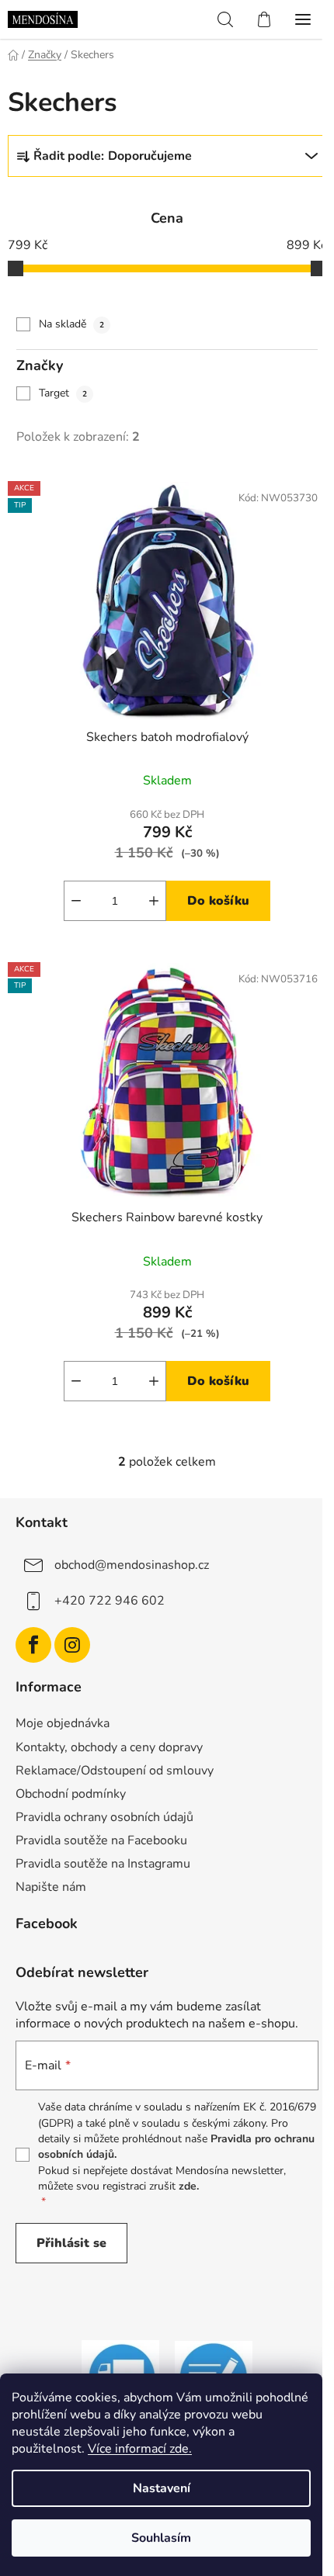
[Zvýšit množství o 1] (154, 901)
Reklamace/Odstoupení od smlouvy (115, 1771)
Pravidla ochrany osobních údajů (104, 1817)
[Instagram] (72, 1645)
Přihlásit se (71, 2243)
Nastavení (162, 2488)
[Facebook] (33, 1645)
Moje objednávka (63, 1723)
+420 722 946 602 (110, 1601)
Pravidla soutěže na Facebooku (101, 1840)
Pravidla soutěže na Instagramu (103, 1864)
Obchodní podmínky (71, 1794)
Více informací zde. (140, 2449)
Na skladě (71, 324)
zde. (189, 2186)
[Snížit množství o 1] (76, 901)
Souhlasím (161, 2538)
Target (63, 393)
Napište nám (51, 1887)
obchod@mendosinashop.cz (132, 1565)
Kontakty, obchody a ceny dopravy (109, 1747)
